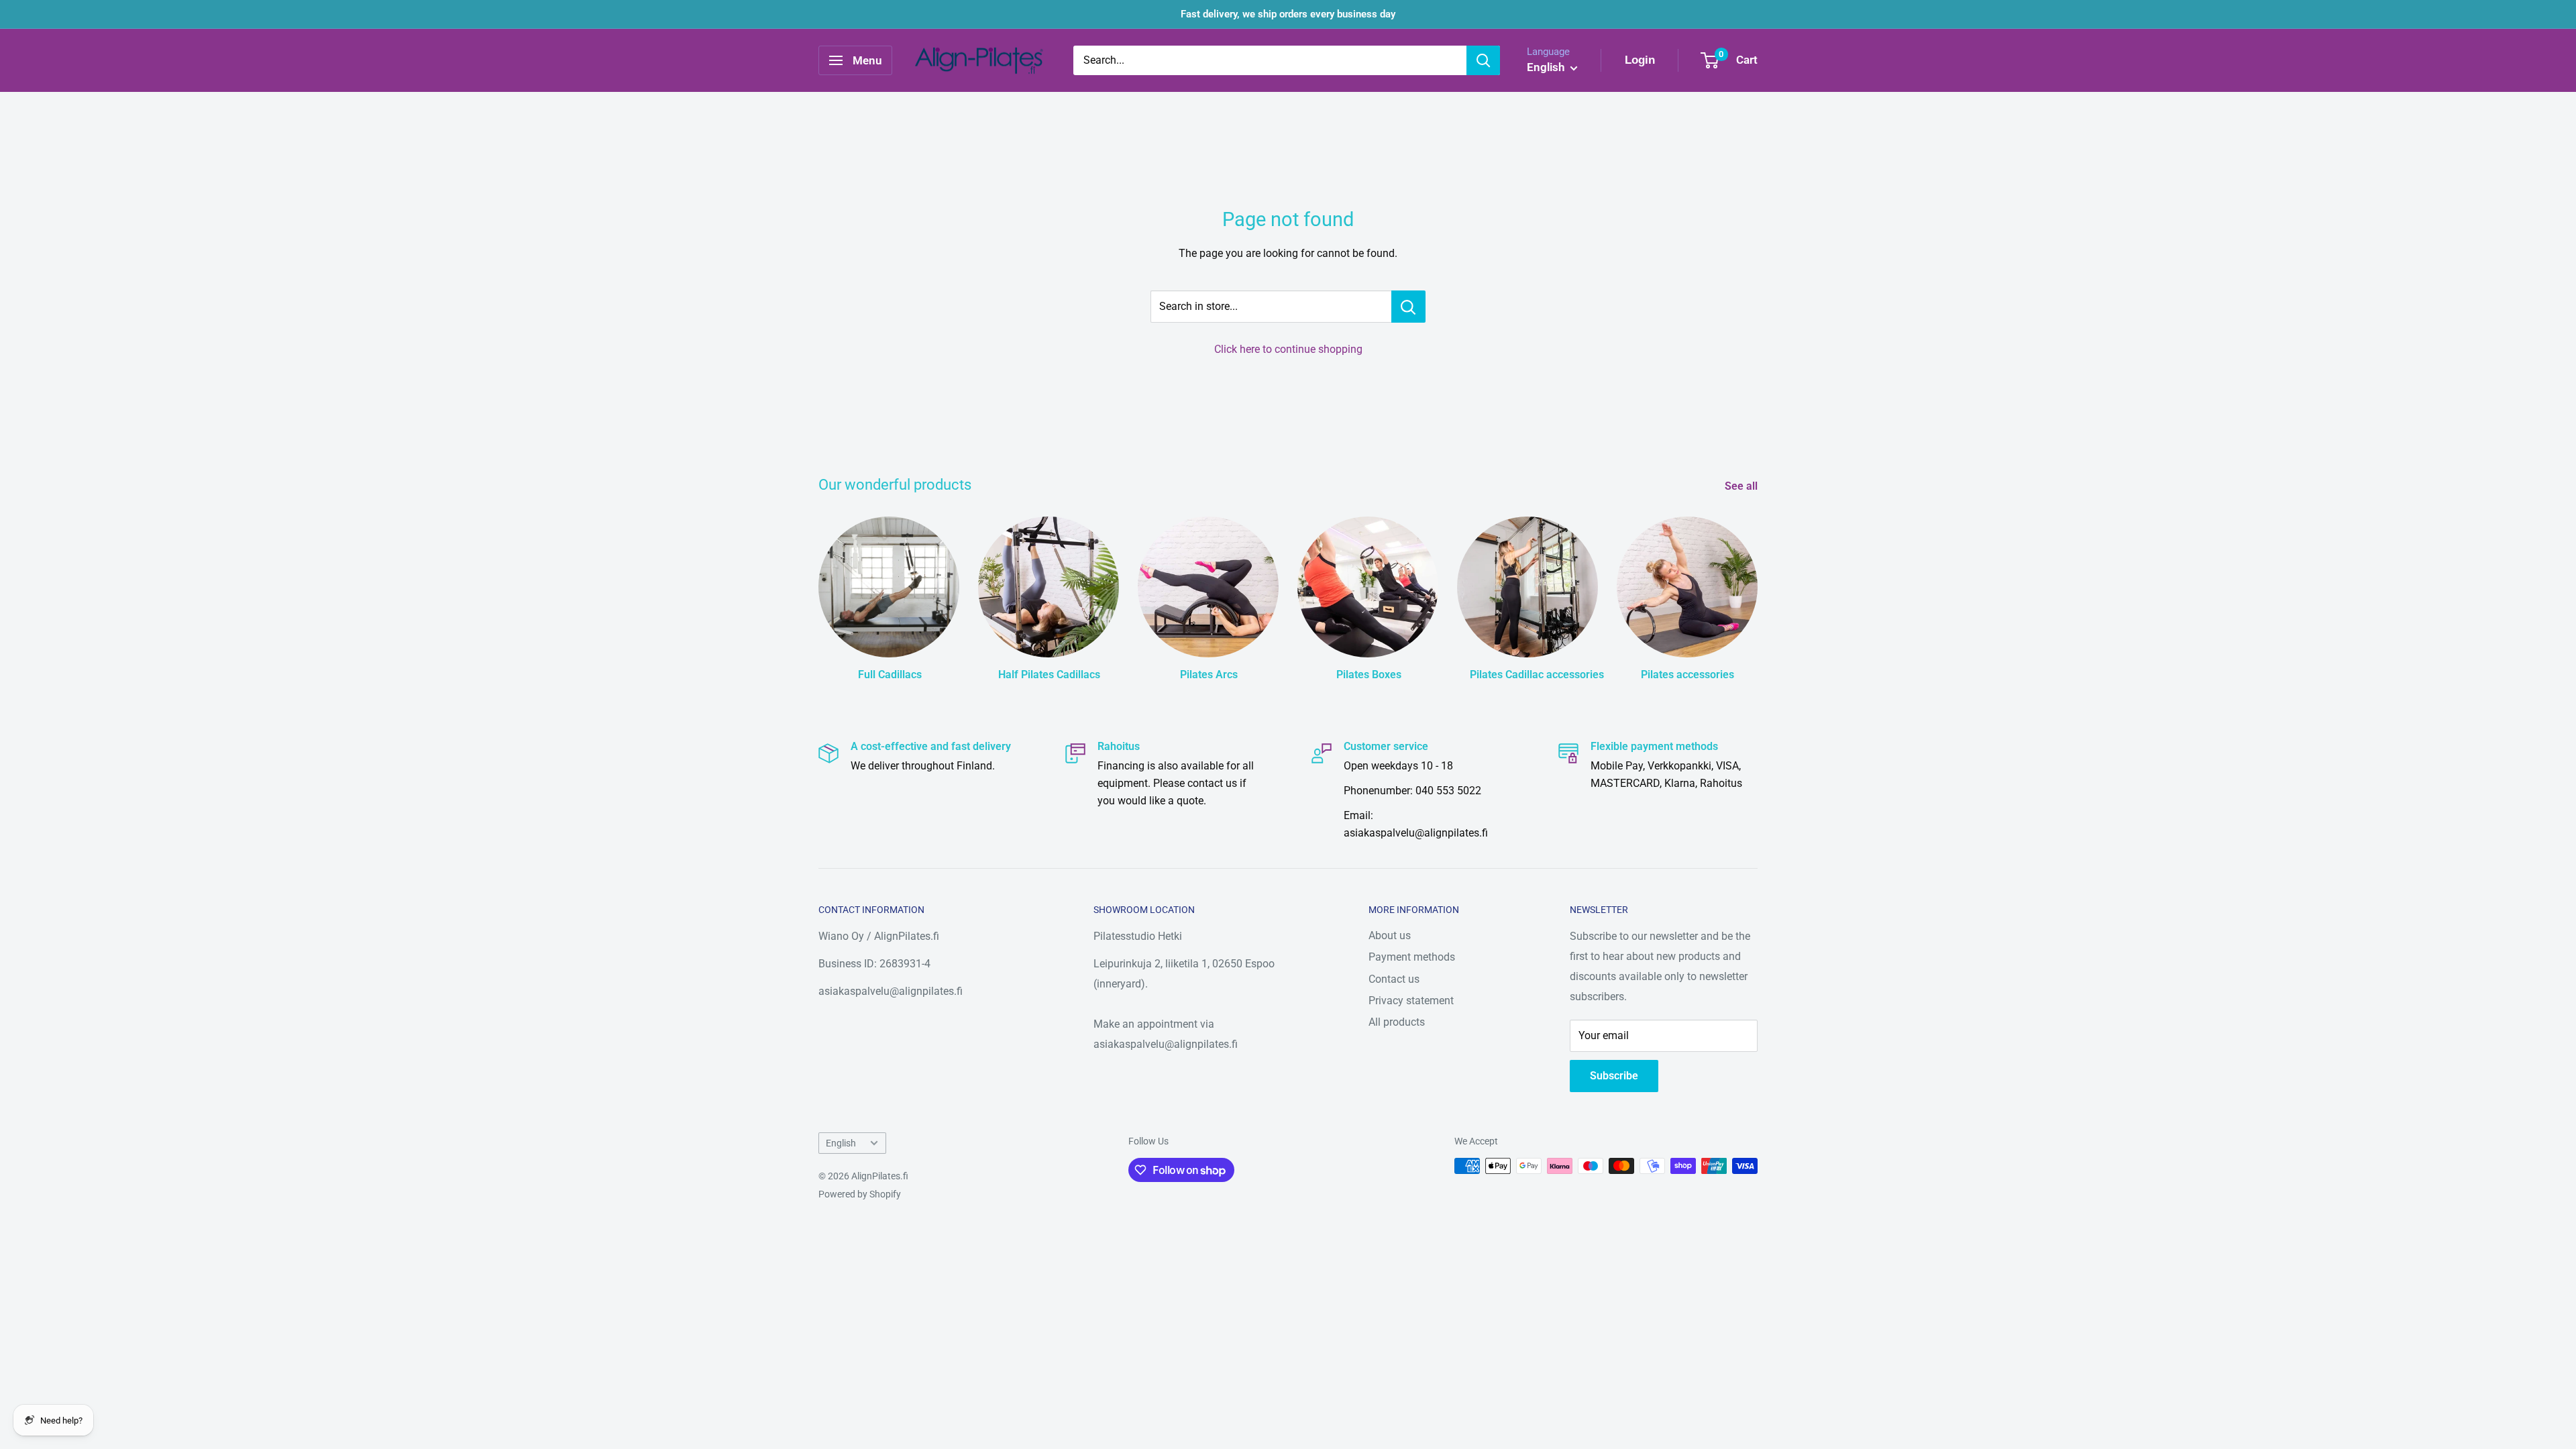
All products (1397, 1022)
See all (1742, 486)
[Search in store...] (1408, 307)
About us (1390, 935)
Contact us (1394, 979)
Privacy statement (1411, 1001)
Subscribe (1614, 1076)
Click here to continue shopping (1288, 349)
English (841, 1143)
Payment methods (1412, 957)
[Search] (1483, 60)
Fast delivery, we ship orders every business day (1288, 14)
